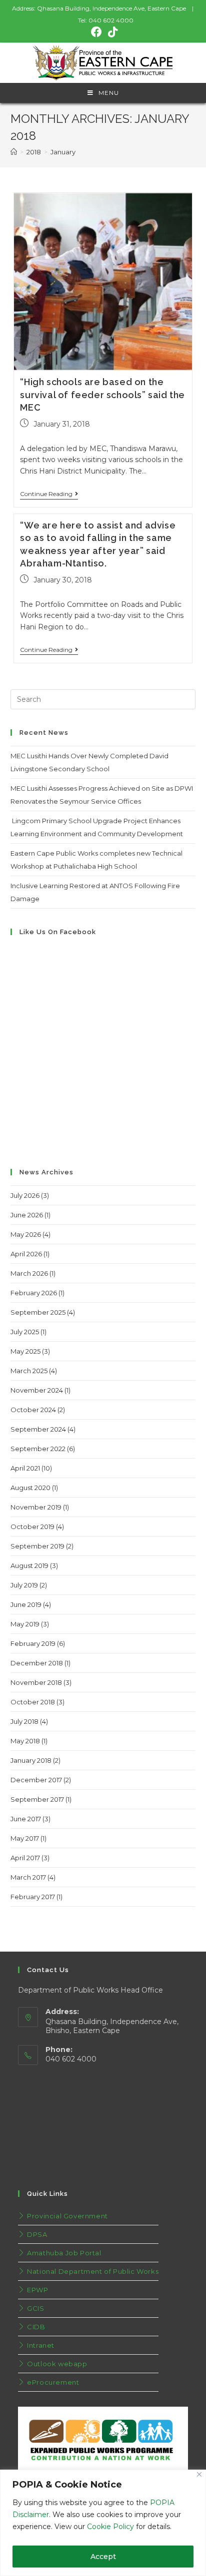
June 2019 (26, 1604)
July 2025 (25, 1332)
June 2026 (27, 1215)
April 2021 (25, 1468)
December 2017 (36, 1780)
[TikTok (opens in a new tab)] (111, 32)
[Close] (199, 2474)
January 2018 (31, 1760)
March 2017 (28, 1877)
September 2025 (38, 1312)
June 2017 (26, 1819)
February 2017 (33, 1897)
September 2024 (38, 1429)
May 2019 (25, 1624)
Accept (103, 2557)
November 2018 (36, 1682)
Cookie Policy (110, 2527)
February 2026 (34, 1293)
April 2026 (26, 1254)
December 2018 (37, 1663)
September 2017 (37, 1799)
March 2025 (29, 1371)
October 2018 (33, 1702)
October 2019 (32, 1527)
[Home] (14, 152)
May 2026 (26, 1234)
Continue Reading (46, 494)
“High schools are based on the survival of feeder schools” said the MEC (102, 394)
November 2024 (37, 1390)
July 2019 (24, 1585)
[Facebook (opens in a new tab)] (96, 32)
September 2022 (38, 1449)
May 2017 (25, 1838)
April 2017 (25, 1858)
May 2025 (25, 1351)
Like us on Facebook (58, 932)
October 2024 (33, 1410)
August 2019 (29, 1565)
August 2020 (30, 1488)
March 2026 (29, 1273)
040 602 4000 (111, 20)
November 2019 (36, 1507)
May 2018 (25, 1741)
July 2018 (24, 1721)
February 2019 (33, 1643)
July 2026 (25, 1195)
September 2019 (37, 1546)
